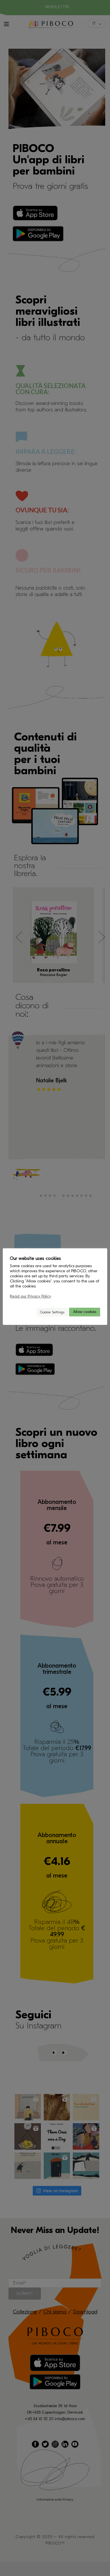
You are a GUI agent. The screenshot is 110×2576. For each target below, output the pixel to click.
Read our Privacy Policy (30, 1296)
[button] (30, 1312)
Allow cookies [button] (85, 1312)
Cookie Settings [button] (52, 1312)
